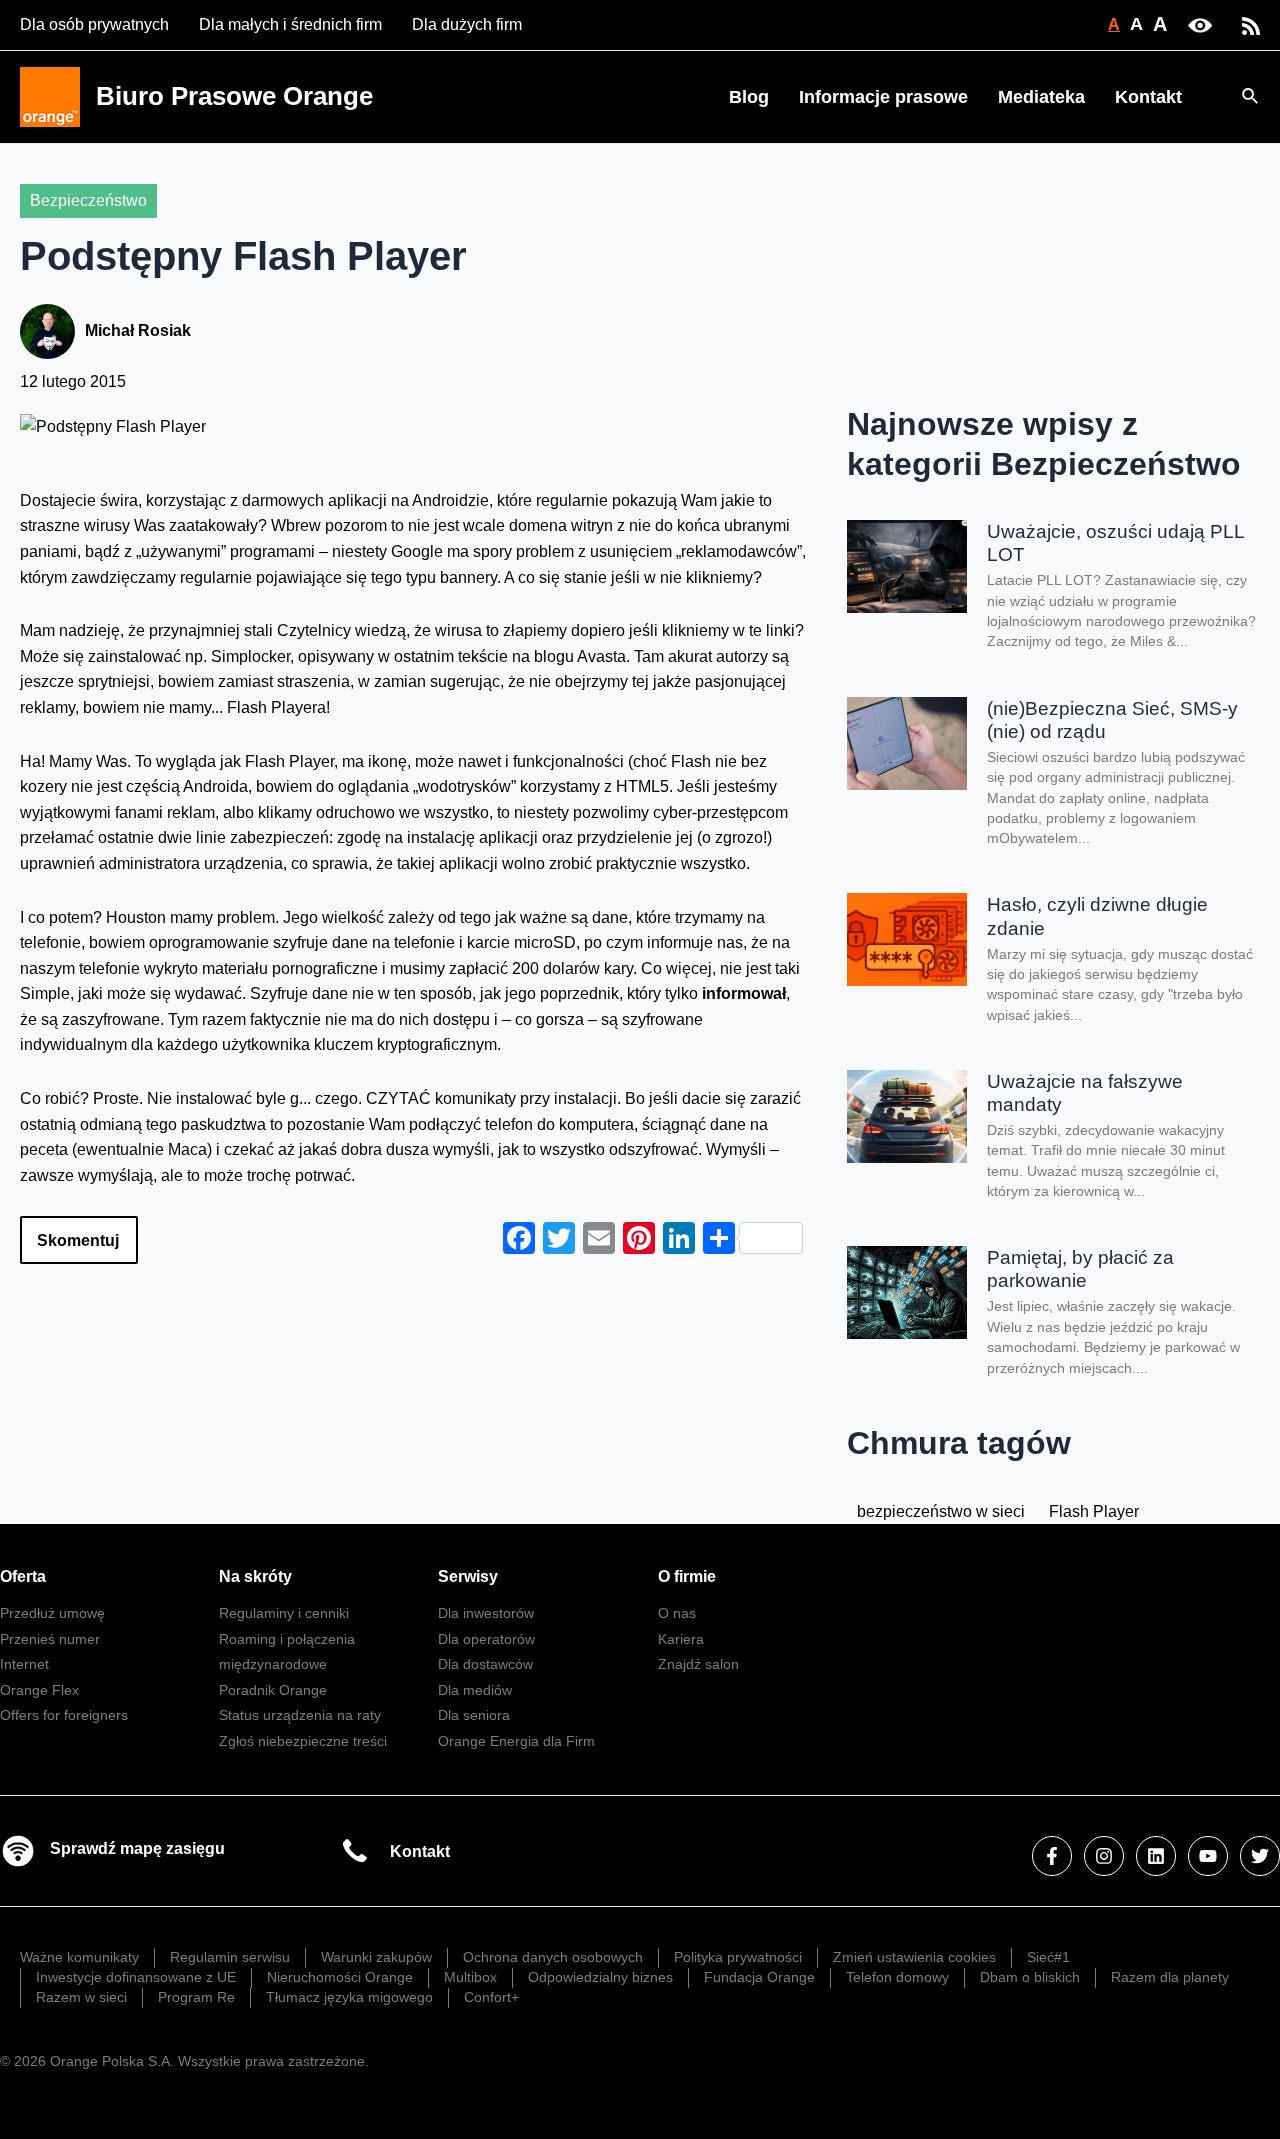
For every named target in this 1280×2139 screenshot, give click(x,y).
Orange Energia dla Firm (516, 1741)
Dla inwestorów (486, 1613)
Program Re (196, 1997)
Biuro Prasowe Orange (234, 96)
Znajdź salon (698, 1664)
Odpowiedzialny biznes (600, 1977)
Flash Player (1094, 1511)
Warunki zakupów (376, 1957)
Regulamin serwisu (230, 1957)
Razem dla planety (1170, 1977)
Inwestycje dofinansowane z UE (136, 1977)
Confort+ (491, 1997)
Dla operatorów (486, 1639)
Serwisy (468, 1576)
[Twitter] (1260, 1856)
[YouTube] (1208, 1856)
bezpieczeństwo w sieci (941, 1511)
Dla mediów (475, 1690)
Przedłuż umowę (52, 1613)
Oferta (23, 1576)
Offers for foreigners (64, 1715)
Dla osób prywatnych (94, 24)
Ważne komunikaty (79, 1957)
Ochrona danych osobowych (553, 1957)
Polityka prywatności (738, 1957)
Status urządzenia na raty (300, 1715)
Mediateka (1041, 97)
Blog (749, 97)
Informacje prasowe (883, 97)
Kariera (681, 1639)
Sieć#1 (1048, 1957)
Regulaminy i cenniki (284, 1613)
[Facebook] (1052, 1856)
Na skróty (255, 1576)
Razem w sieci (81, 1997)
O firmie (687, 1576)
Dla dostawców (485, 1664)
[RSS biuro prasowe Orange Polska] (1251, 24)
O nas (677, 1613)
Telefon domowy (897, 1977)
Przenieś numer (50, 1639)
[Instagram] (1104, 1856)
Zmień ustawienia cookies (914, 1957)
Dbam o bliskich (1030, 1977)
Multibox (470, 1977)
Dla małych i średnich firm (290, 24)
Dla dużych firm (467, 24)
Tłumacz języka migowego (349, 1997)
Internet (24, 1664)
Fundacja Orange (759, 1977)
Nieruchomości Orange (340, 1977)
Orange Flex (39, 1690)
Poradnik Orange (273, 1690)
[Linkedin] (1156, 1856)
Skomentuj (78, 1240)
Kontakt (1148, 97)
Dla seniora (474, 1715)
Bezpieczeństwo (88, 200)
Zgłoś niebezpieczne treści (303, 1741)
